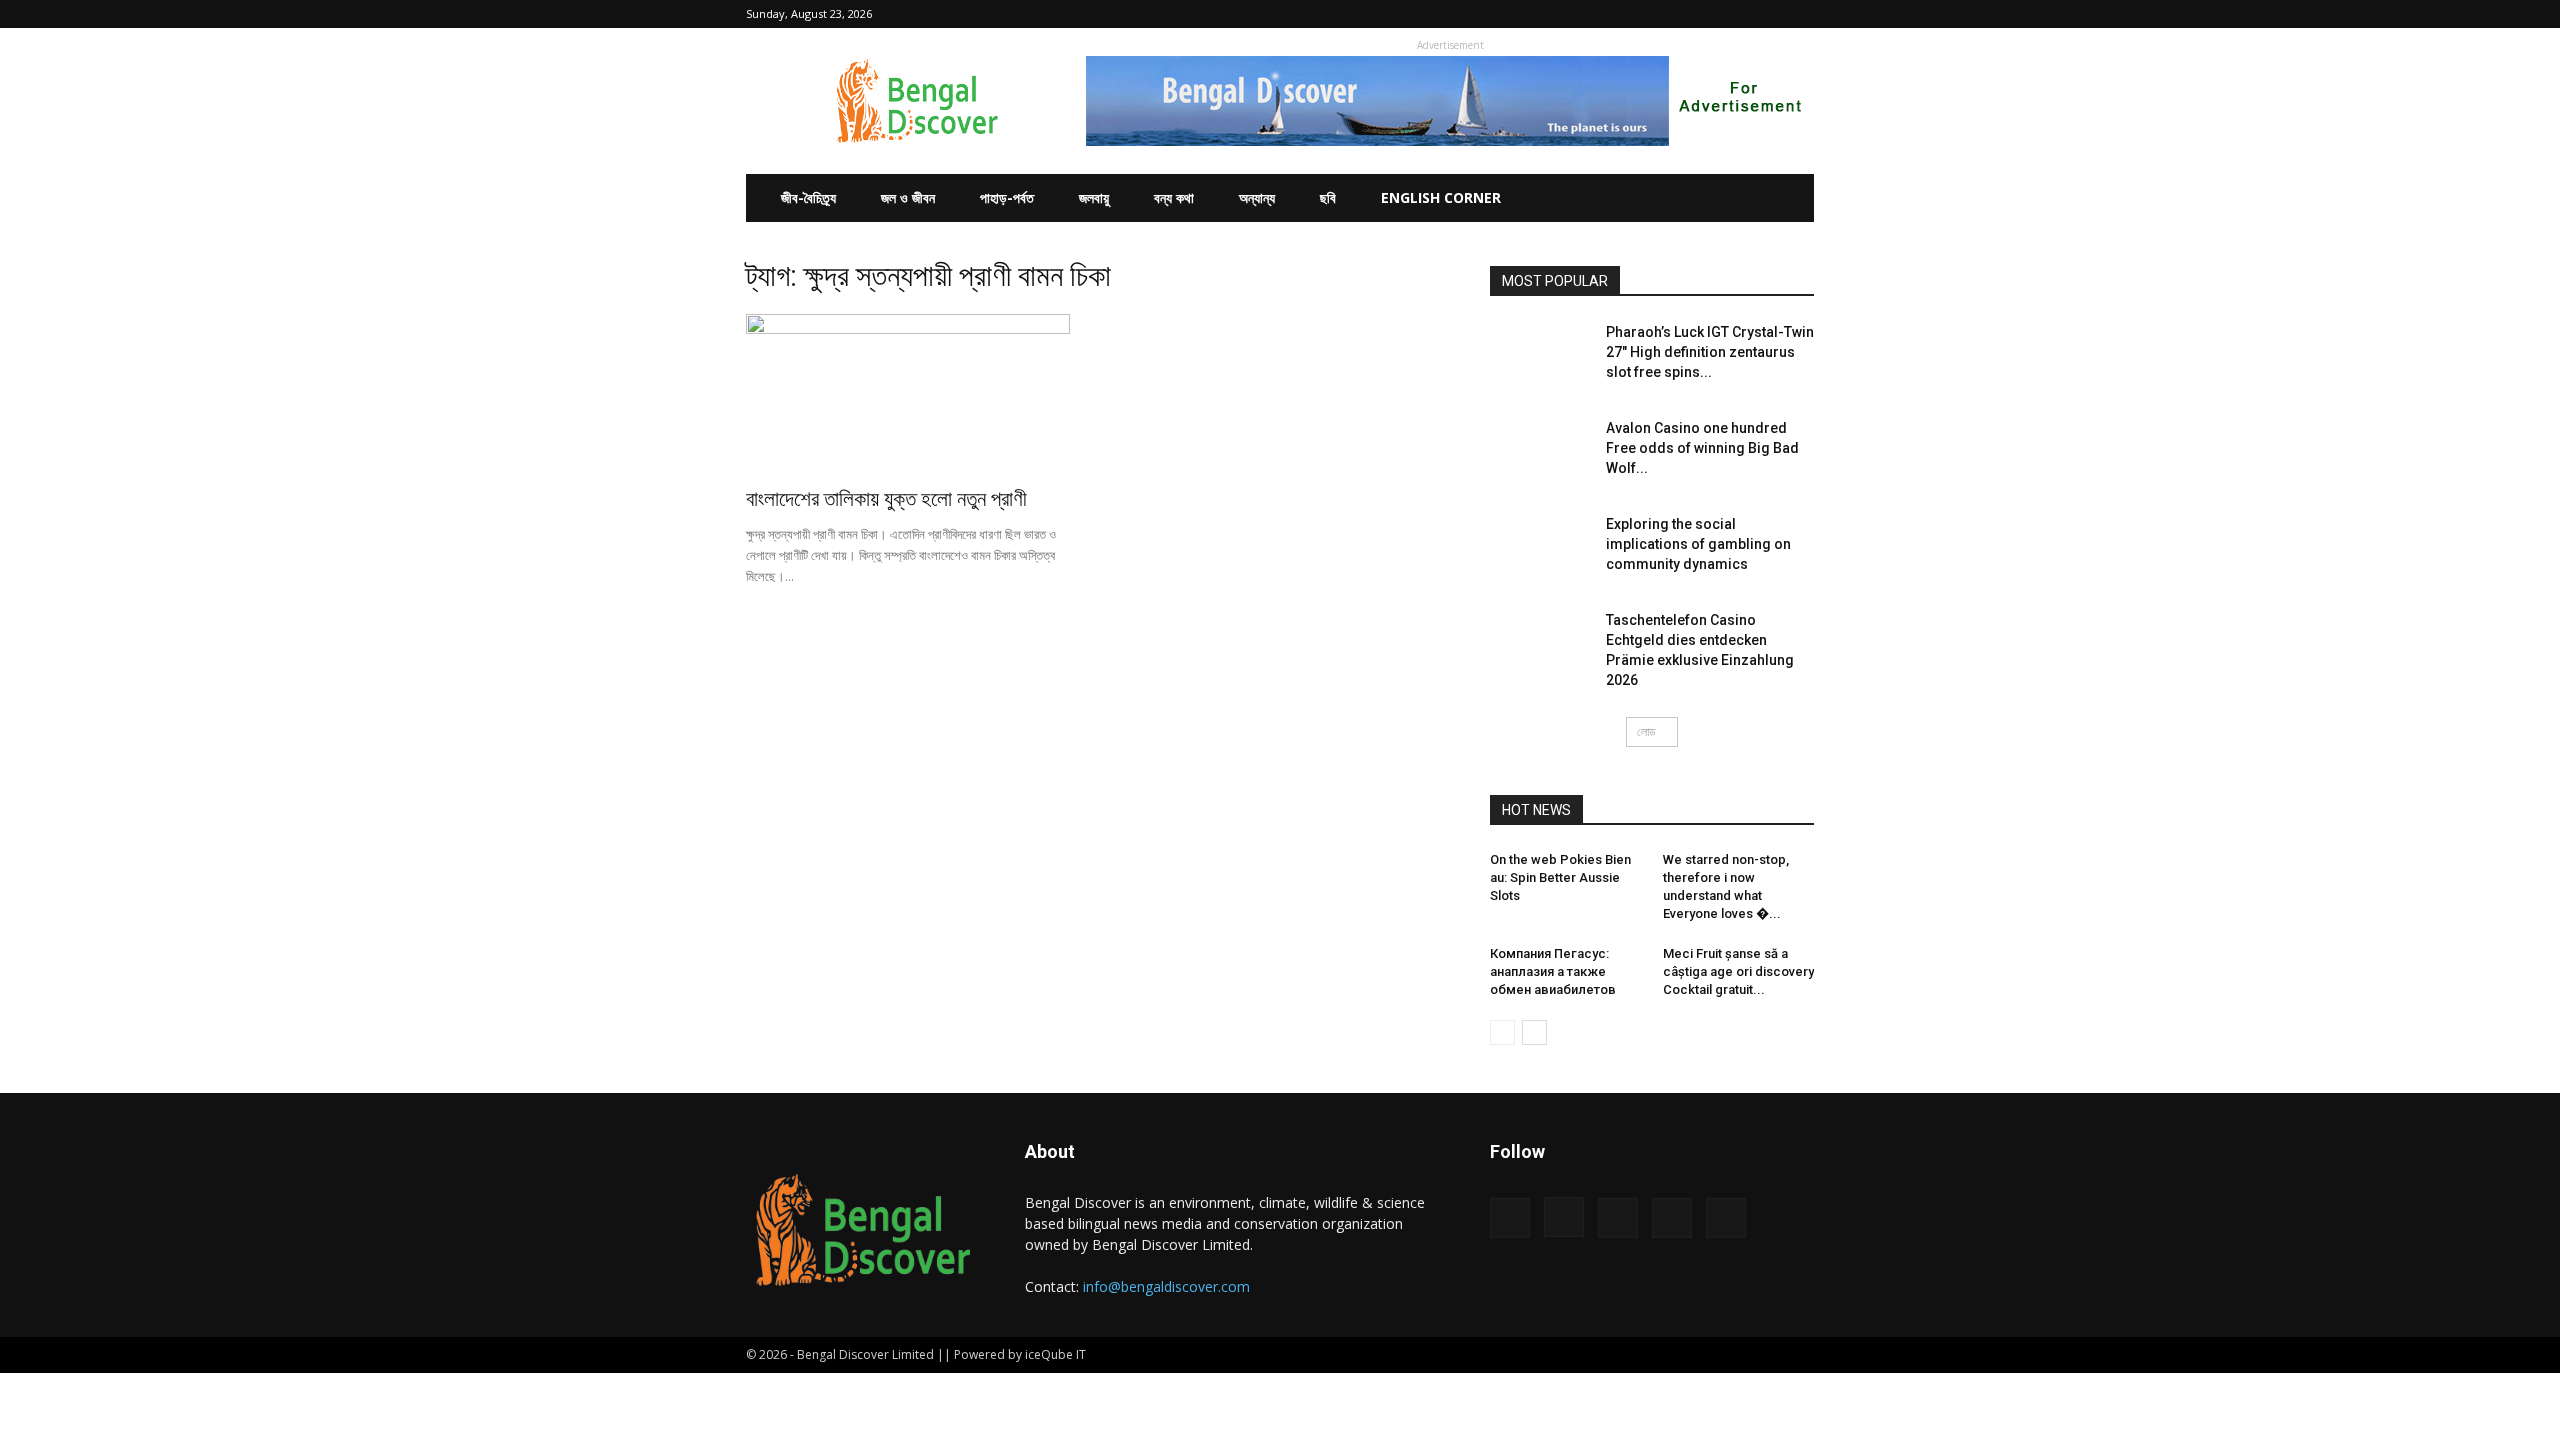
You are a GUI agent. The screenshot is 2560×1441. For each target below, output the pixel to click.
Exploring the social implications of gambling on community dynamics (1698, 544)
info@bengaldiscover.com (1166, 1286)
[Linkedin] (1733, 14)
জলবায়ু (1094, 197)
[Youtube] (1799, 14)
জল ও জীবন (908, 197)
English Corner (1441, 197)
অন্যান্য (1257, 197)
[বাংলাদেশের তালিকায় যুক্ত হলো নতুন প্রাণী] (908, 394)
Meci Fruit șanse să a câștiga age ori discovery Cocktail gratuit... (1738, 971)
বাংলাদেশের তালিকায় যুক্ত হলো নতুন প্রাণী (886, 499)
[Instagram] (1700, 14)
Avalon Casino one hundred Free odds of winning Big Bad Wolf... (1702, 448)
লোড (1646, 731)
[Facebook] (1667, 14)
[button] (1637, 13)
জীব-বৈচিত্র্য (808, 197)
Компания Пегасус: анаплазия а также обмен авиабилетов (1553, 971)
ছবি (1328, 197)
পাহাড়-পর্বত (1007, 197)
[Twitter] (1766, 14)
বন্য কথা (1174, 197)
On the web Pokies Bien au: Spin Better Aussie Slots (1560, 877)
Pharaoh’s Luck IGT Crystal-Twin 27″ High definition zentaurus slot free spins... (1710, 352)
